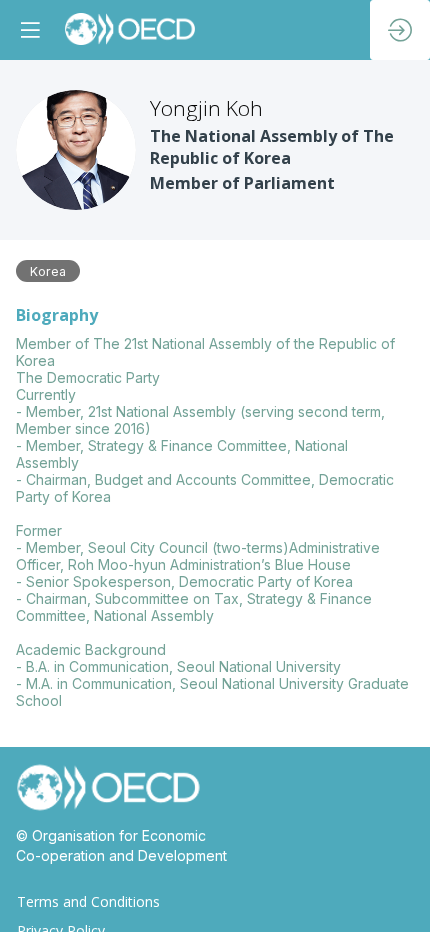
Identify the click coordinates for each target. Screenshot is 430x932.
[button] (30, 30)
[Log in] (400, 30)
